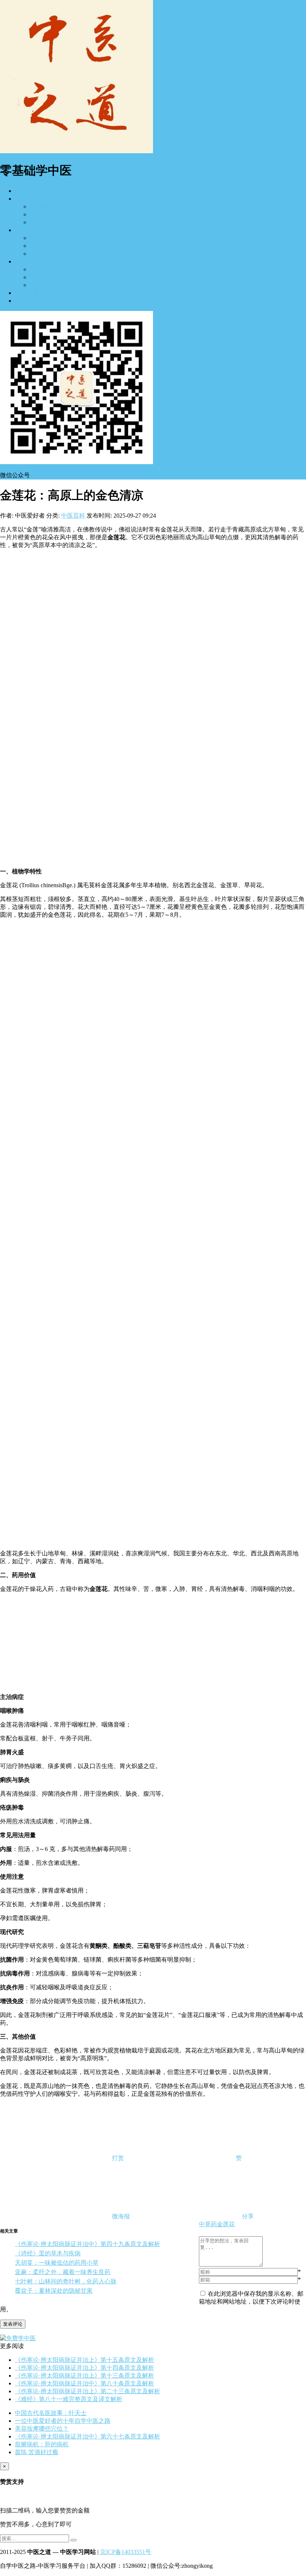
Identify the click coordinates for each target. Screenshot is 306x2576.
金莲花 (226, 2224)
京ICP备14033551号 (126, 2552)
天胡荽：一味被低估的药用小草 (57, 2263)
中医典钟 (42, 277)
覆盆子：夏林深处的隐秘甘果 (54, 2291)
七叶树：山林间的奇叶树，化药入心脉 (66, 2281)
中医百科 (73, 516)
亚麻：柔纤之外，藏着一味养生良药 (63, 2272)
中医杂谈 (27, 301)
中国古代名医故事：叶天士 (51, 2413)
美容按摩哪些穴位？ (42, 2429)
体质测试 (42, 269)
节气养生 (42, 285)
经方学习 (42, 206)
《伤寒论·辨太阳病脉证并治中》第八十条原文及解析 (85, 2383)
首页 (21, 191)
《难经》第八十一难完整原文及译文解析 (69, 2399)
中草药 (208, 2224)
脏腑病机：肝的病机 (42, 2444)
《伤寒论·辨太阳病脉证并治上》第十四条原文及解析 (85, 2368)
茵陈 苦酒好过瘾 (37, 2452)
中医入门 (27, 199)
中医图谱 (42, 222)
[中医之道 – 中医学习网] (76, 151)
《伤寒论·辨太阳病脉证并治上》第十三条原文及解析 (85, 2376)
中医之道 (27, 230)
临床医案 (42, 238)
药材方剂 (42, 246)
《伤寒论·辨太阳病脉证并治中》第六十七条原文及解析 (88, 2436)
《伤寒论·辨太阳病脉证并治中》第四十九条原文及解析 (88, 2244)
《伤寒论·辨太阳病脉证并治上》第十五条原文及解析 (85, 2360)
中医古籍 (27, 293)
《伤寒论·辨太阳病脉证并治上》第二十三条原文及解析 (88, 2391)
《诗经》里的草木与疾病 (48, 2253)
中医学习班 (45, 214)
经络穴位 (42, 254)
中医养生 (27, 261)
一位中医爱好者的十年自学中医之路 (63, 2421)
